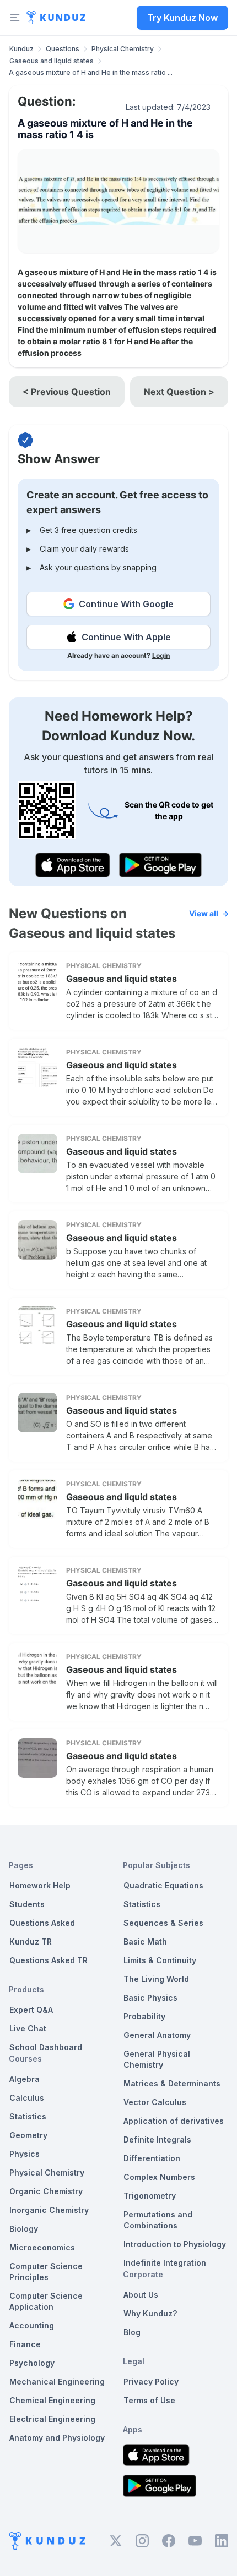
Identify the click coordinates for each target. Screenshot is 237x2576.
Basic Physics (150, 1998)
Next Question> (179, 392)
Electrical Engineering (52, 2419)
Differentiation (152, 2158)
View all (204, 913)
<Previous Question (67, 392)
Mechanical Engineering (57, 2382)
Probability (144, 2016)
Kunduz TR (31, 1941)
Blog (132, 2332)
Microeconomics (42, 2247)
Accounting (32, 2325)
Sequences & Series (163, 1923)
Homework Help (40, 1885)
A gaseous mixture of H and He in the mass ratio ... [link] (91, 72)
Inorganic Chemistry (49, 2210)
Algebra (25, 2079)
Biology (24, 2229)
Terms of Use (149, 2400)
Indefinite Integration (165, 2263)
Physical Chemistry (123, 49)
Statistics (28, 2116)
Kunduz (21, 49)
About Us (141, 2295)
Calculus (27, 2098)
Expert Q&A (31, 2010)
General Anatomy (157, 2035)
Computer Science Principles (46, 2272)
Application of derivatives (174, 2121)
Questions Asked (42, 1923)
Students (27, 1904)
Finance (25, 2344)
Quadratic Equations (163, 1885)
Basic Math (145, 1941)
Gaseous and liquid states (52, 61)
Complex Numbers (159, 2177)
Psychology (32, 2363)
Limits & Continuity (160, 1960)
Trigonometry (150, 2196)
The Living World (156, 1979)
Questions (63, 49)
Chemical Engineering (52, 2400)
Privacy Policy (151, 2382)
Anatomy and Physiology (57, 2438)
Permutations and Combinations (158, 2220)
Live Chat (28, 2028)
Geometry (28, 2135)
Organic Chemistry (46, 2191)
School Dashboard (46, 2047)
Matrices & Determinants (172, 2083)
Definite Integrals (157, 2140)
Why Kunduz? (150, 2313)
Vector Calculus (155, 2102)
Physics (25, 2154)
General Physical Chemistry (157, 2059)
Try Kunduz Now (182, 18)
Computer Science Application (46, 2301)
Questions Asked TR (49, 1960)
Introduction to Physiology (175, 2244)
